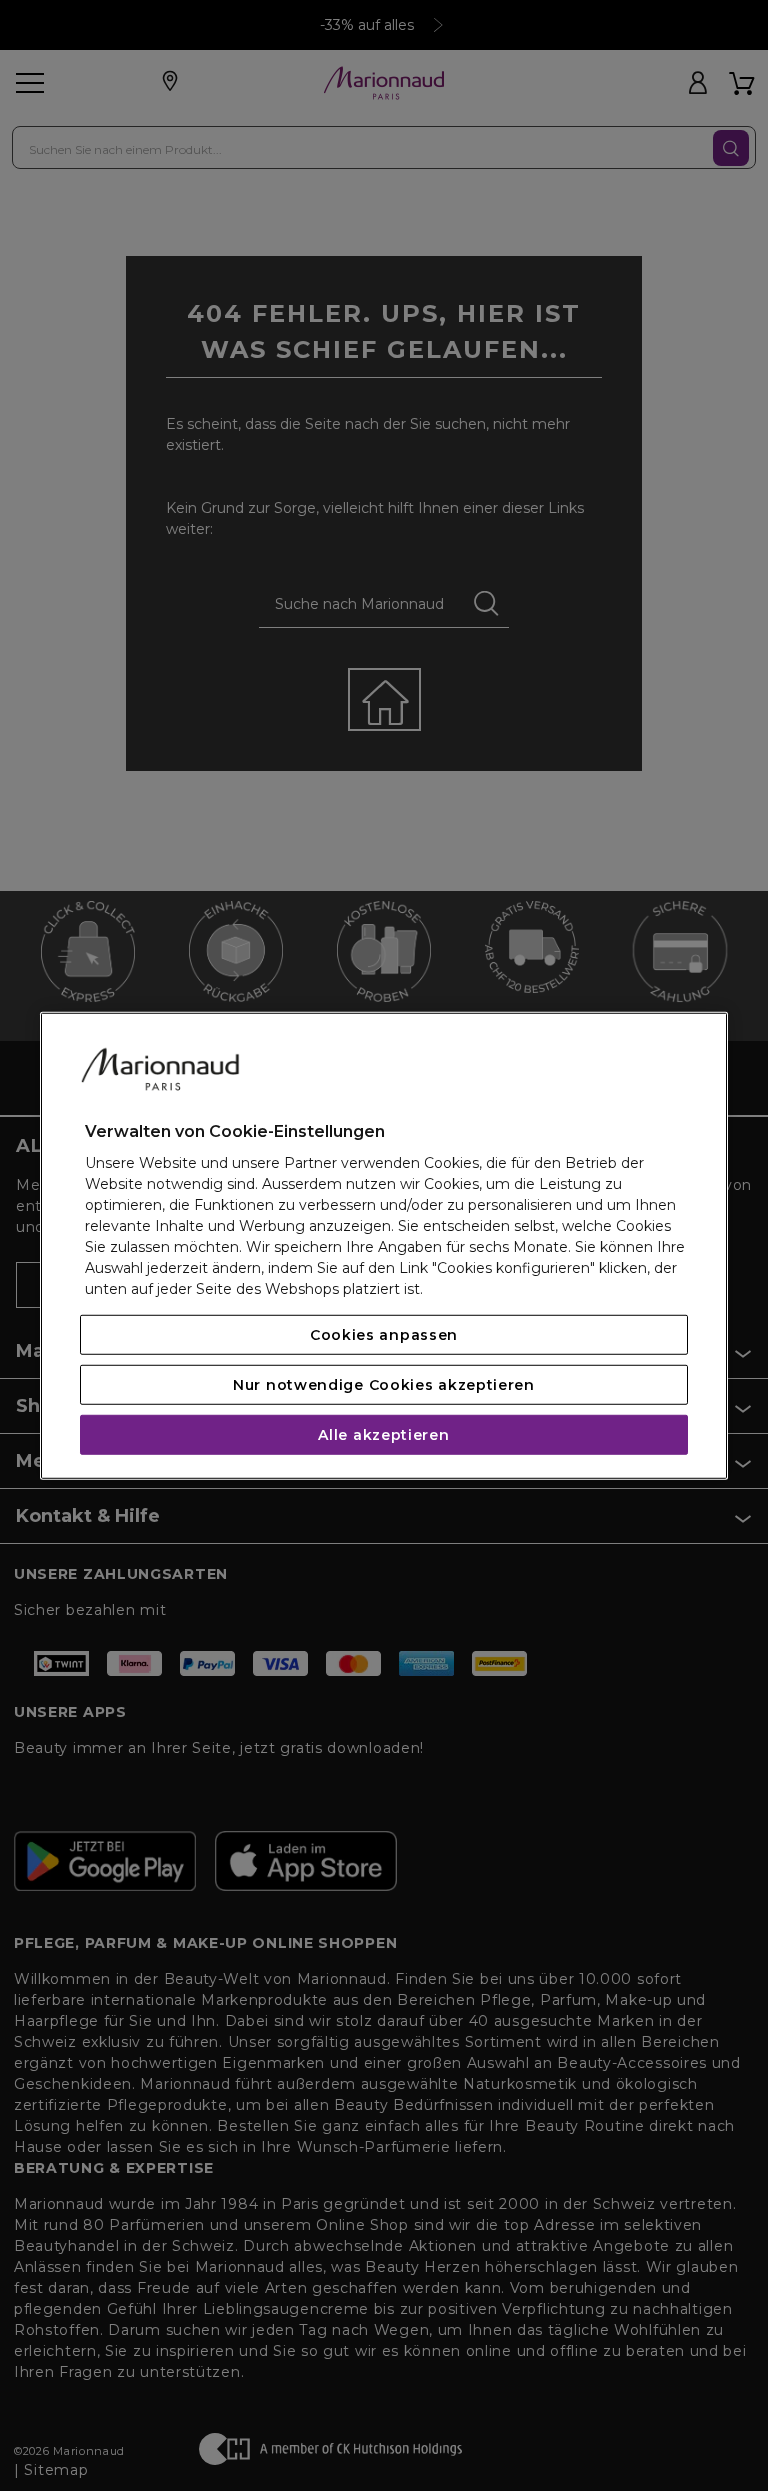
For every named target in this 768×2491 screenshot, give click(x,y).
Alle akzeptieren (383, 1435)
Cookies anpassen (384, 1335)
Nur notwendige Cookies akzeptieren (384, 1385)
